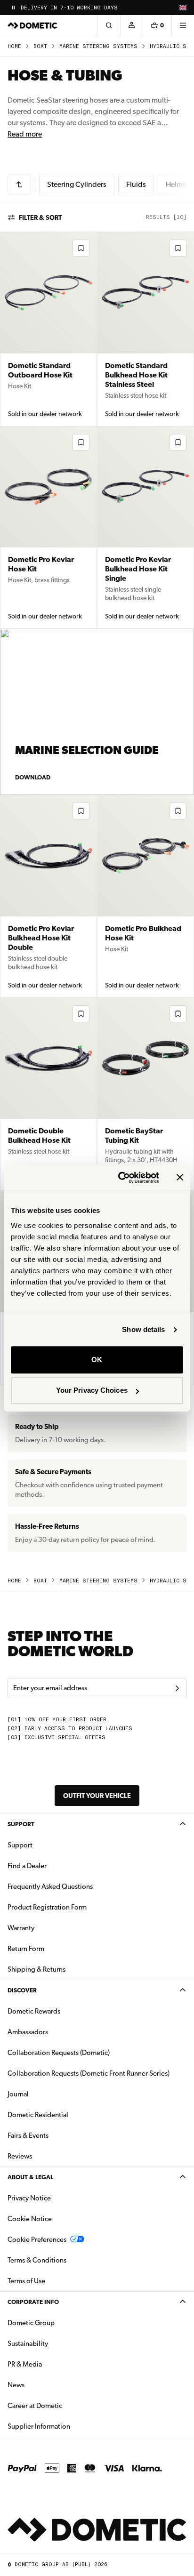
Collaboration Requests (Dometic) (59, 2053)
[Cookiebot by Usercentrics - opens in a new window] (120, 1178)
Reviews (20, 2156)
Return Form (26, 1949)
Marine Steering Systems (98, 46)
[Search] (109, 25)
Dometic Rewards (34, 2011)
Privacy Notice (29, 2198)
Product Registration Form (47, 1907)
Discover (22, 1990)
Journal (18, 2094)
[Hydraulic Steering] (19, 185)
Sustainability (28, 2343)
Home (14, 46)
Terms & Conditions (37, 2260)
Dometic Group (61, 2323)
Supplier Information (39, 2426)
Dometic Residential (68, 2115)
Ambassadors (28, 2032)
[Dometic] (32, 25)
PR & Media (54, 2364)
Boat (40, 46)
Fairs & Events (28, 2135)
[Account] (131, 25)
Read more (25, 134)
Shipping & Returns (36, 1969)
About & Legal (30, 2177)
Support (21, 1824)
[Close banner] (180, 1178)
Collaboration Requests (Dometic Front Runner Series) (89, 2073)
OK (97, 1360)
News (46, 2385)
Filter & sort (40, 217)
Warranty (21, 1928)
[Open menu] (183, 25)
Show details (143, 1329)
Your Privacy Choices (92, 1390)
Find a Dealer (27, 1866)
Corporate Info (33, 2302)
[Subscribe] (177, 1688)
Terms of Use (26, 2281)
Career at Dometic (65, 2405)
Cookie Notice (30, 2219)
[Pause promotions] (13, 8)
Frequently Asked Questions (50, 1886)
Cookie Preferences (37, 2239)
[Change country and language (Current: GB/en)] (183, 8)
